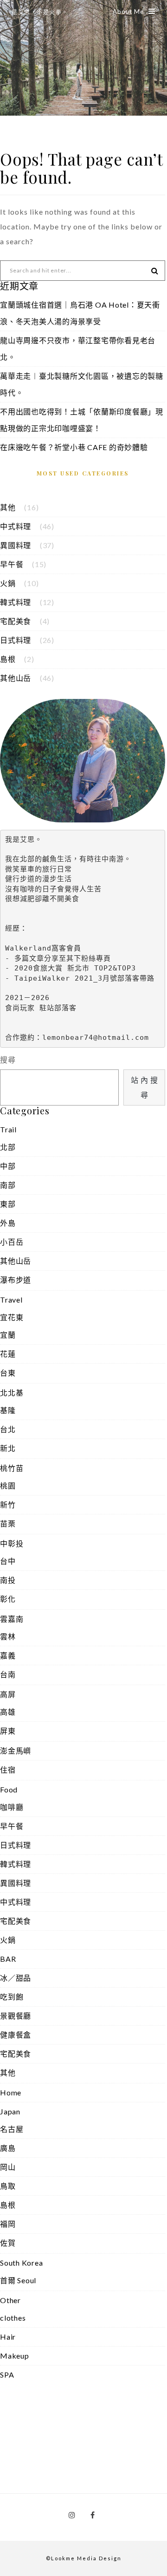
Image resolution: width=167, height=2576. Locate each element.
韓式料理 (16, 602)
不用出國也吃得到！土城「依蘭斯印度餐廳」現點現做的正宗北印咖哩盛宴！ (82, 420)
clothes (13, 2318)
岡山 (8, 2167)
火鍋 (8, 583)
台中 (8, 1561)
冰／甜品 (16, 1978)
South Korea (21, 2263)
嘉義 (8, 1655)
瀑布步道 (16, 1280)
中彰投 (12, 1543)
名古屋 (12, 2129)
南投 (8, 1580)
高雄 (8, 1712)
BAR (8, 1959)
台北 (8, 1429)
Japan (10, 2111)
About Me (128, 12)
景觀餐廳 (16, 2016)
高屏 (8, 1694)
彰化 (8, 1599)
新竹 (8, 1504)
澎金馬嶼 (16, 1751)
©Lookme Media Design (84, 2558)
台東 (8, 1373)
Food (9, 1789)
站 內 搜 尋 (145, 1087)
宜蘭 (8, 1335)
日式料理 (16, 640)
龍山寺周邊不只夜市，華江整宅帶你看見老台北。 (78, 349)
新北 (8, 1448)
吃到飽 (12, 1997)
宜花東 (12, 1317)
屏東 (8, 1731)
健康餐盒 (16, 2035)
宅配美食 (16, 621)
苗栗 (8, 1523)
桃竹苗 (12, 1468)
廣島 (8, 2148)
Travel (11, 1300)
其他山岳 (16, 678)
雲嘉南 (12, 1619)
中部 (8, 1166)
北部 (8, 1147)
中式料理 (16, 526)
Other (10, 2300)
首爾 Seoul (18, 2280)
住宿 (8, 1770)
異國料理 (16, 545)
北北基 (12, 1393)
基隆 (8, 1410)
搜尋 (8, 1059)
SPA (7, 2375)
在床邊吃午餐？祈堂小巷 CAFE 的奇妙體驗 (74, 447)
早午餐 (12, 564)
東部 (8, 1204)
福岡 (8, 2224)
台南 (8, 1674)
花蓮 (8, 1354)
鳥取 (8, 2186)
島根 (8, 659)
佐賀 (8, 2243)
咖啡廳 (12, 1807)
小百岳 (12, 1242)
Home (11, 2092)
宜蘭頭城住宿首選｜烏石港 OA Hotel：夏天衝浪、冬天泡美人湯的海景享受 (80, 313)
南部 (8, 1185)
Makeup (15, 2356)
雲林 (8, 1636)
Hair (8, 2337)
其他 (8, 507)
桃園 (8, 1486)
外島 (8, 1223)
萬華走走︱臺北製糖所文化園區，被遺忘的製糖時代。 (82, 384)
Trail (8, 1129)
